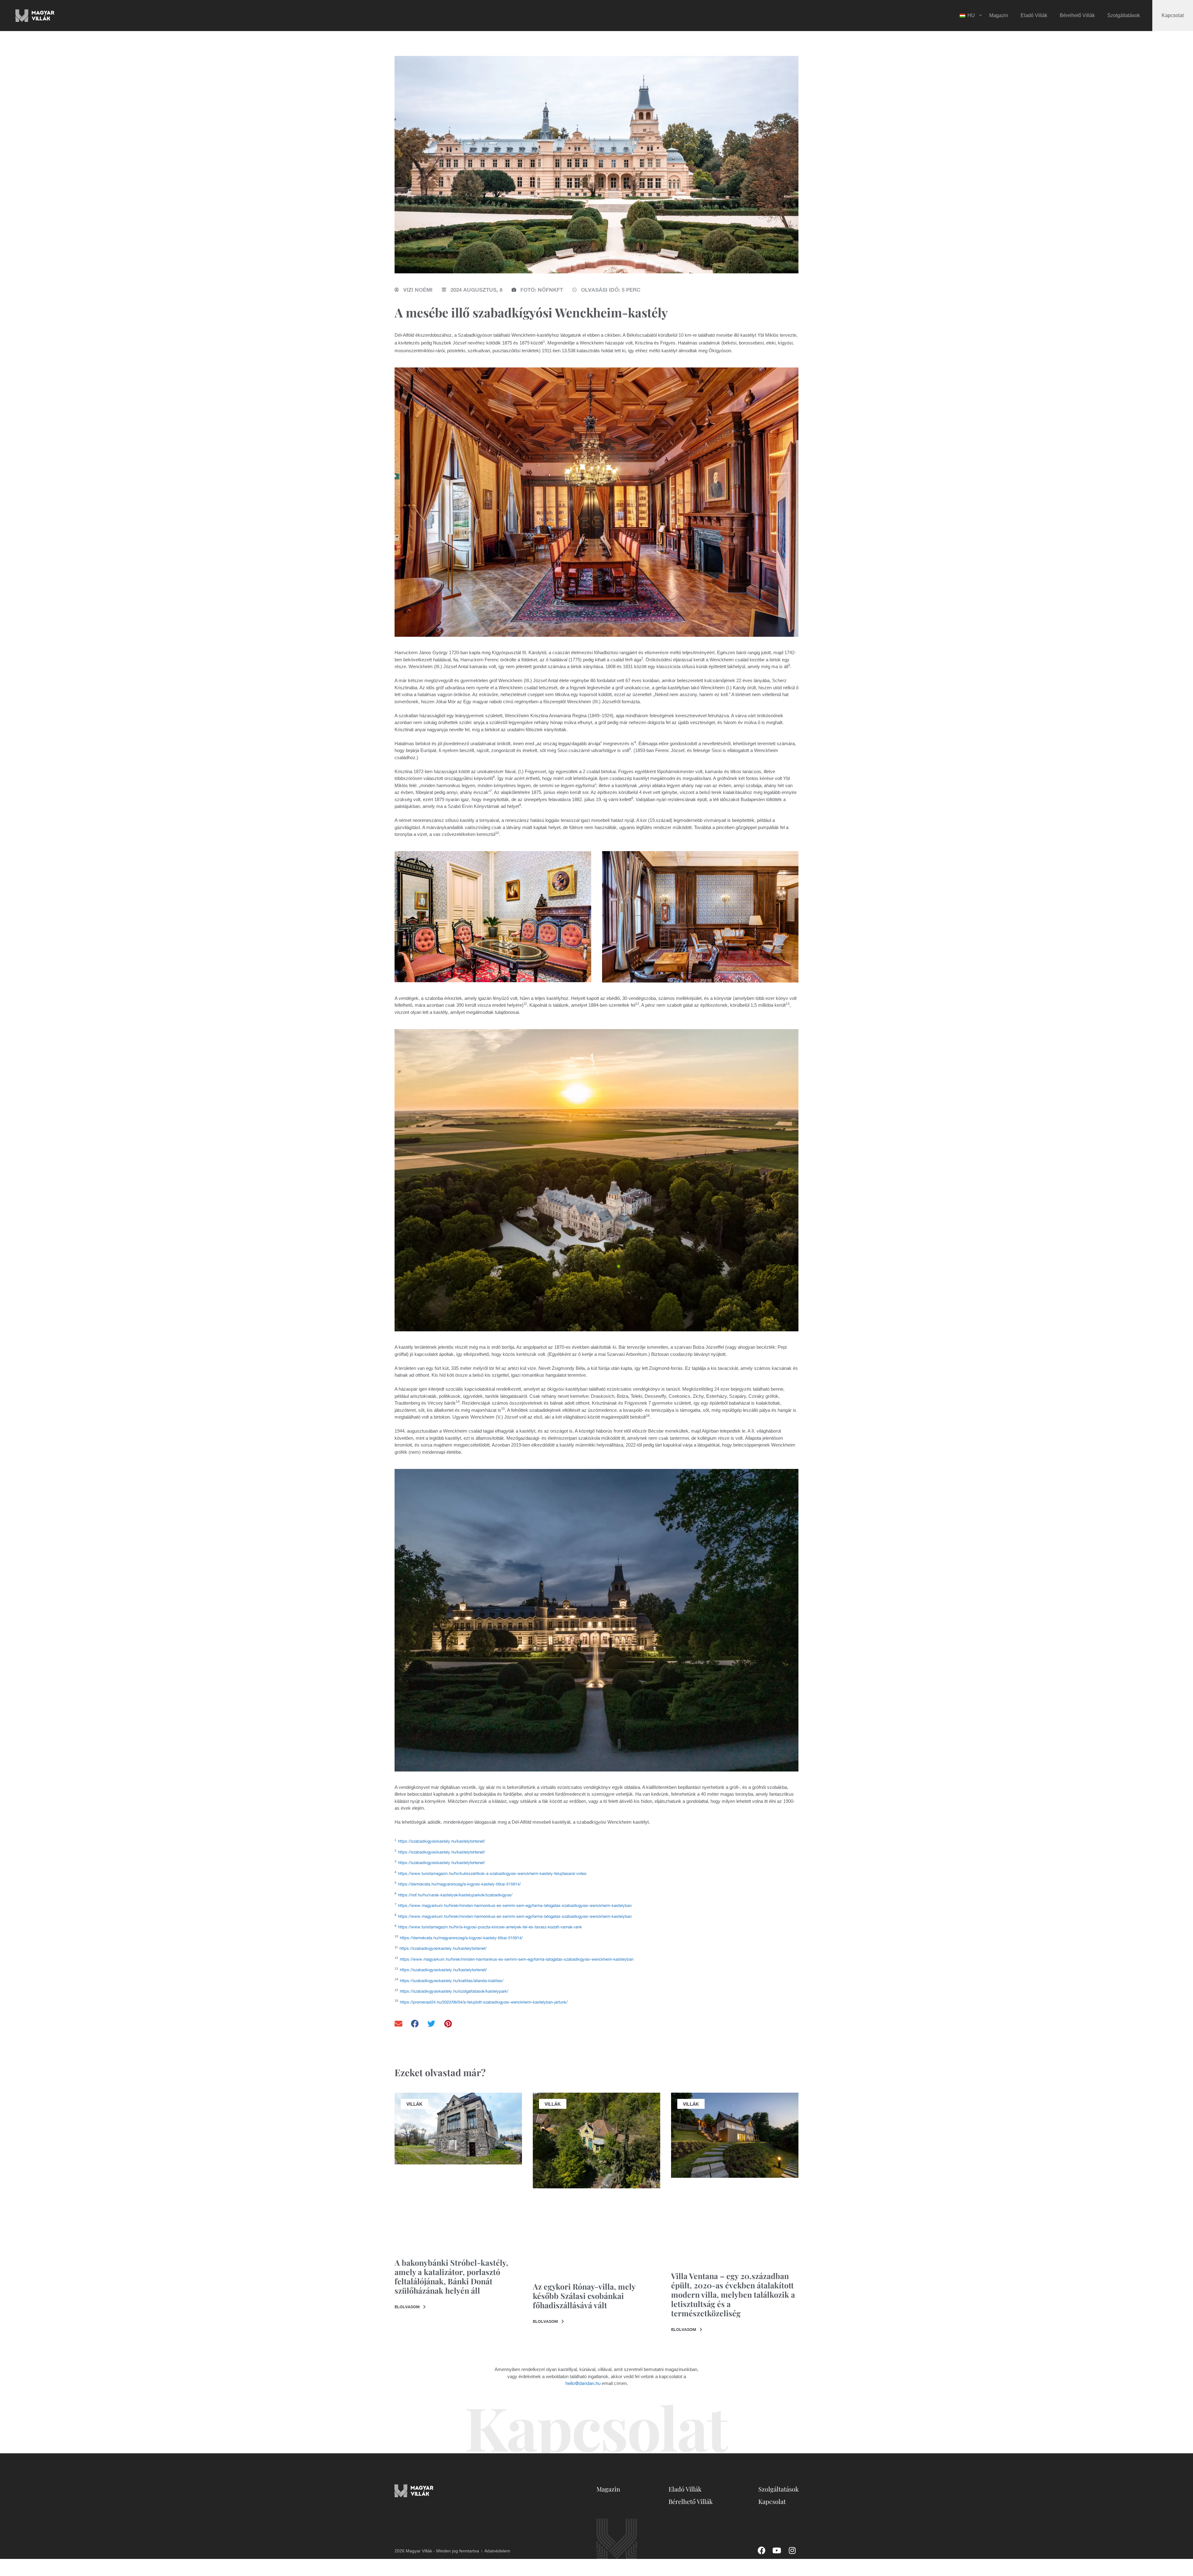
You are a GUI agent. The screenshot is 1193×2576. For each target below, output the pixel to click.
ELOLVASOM (408, 2307)
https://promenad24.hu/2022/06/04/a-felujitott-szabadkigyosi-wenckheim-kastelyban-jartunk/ (484, 2002)
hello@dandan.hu (583, 2383)
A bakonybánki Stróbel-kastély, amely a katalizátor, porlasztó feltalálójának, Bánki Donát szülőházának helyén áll (451, 2276)
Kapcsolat (1173, 15)
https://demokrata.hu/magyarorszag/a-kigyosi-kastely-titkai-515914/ (459, 1884)
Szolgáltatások (1124, 15)
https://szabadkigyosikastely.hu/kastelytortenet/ (441, 1841)
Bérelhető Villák (1077, 15)
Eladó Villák (1034, 15)
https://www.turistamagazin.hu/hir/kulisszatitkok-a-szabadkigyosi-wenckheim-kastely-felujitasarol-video (492, 1874)
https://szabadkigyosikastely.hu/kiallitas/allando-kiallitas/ (452, 1981)
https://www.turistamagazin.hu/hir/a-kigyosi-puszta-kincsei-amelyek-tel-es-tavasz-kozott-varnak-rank (490, 1927)
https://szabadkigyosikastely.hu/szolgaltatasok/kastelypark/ (454, 1991)
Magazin (999, 15)
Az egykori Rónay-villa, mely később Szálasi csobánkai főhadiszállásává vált (584, 2296)
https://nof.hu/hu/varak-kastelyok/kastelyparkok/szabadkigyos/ (455, 1895)
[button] (399, 2024)
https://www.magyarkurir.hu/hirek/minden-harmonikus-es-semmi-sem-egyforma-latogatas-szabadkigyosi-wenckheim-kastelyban (515, 1906)
